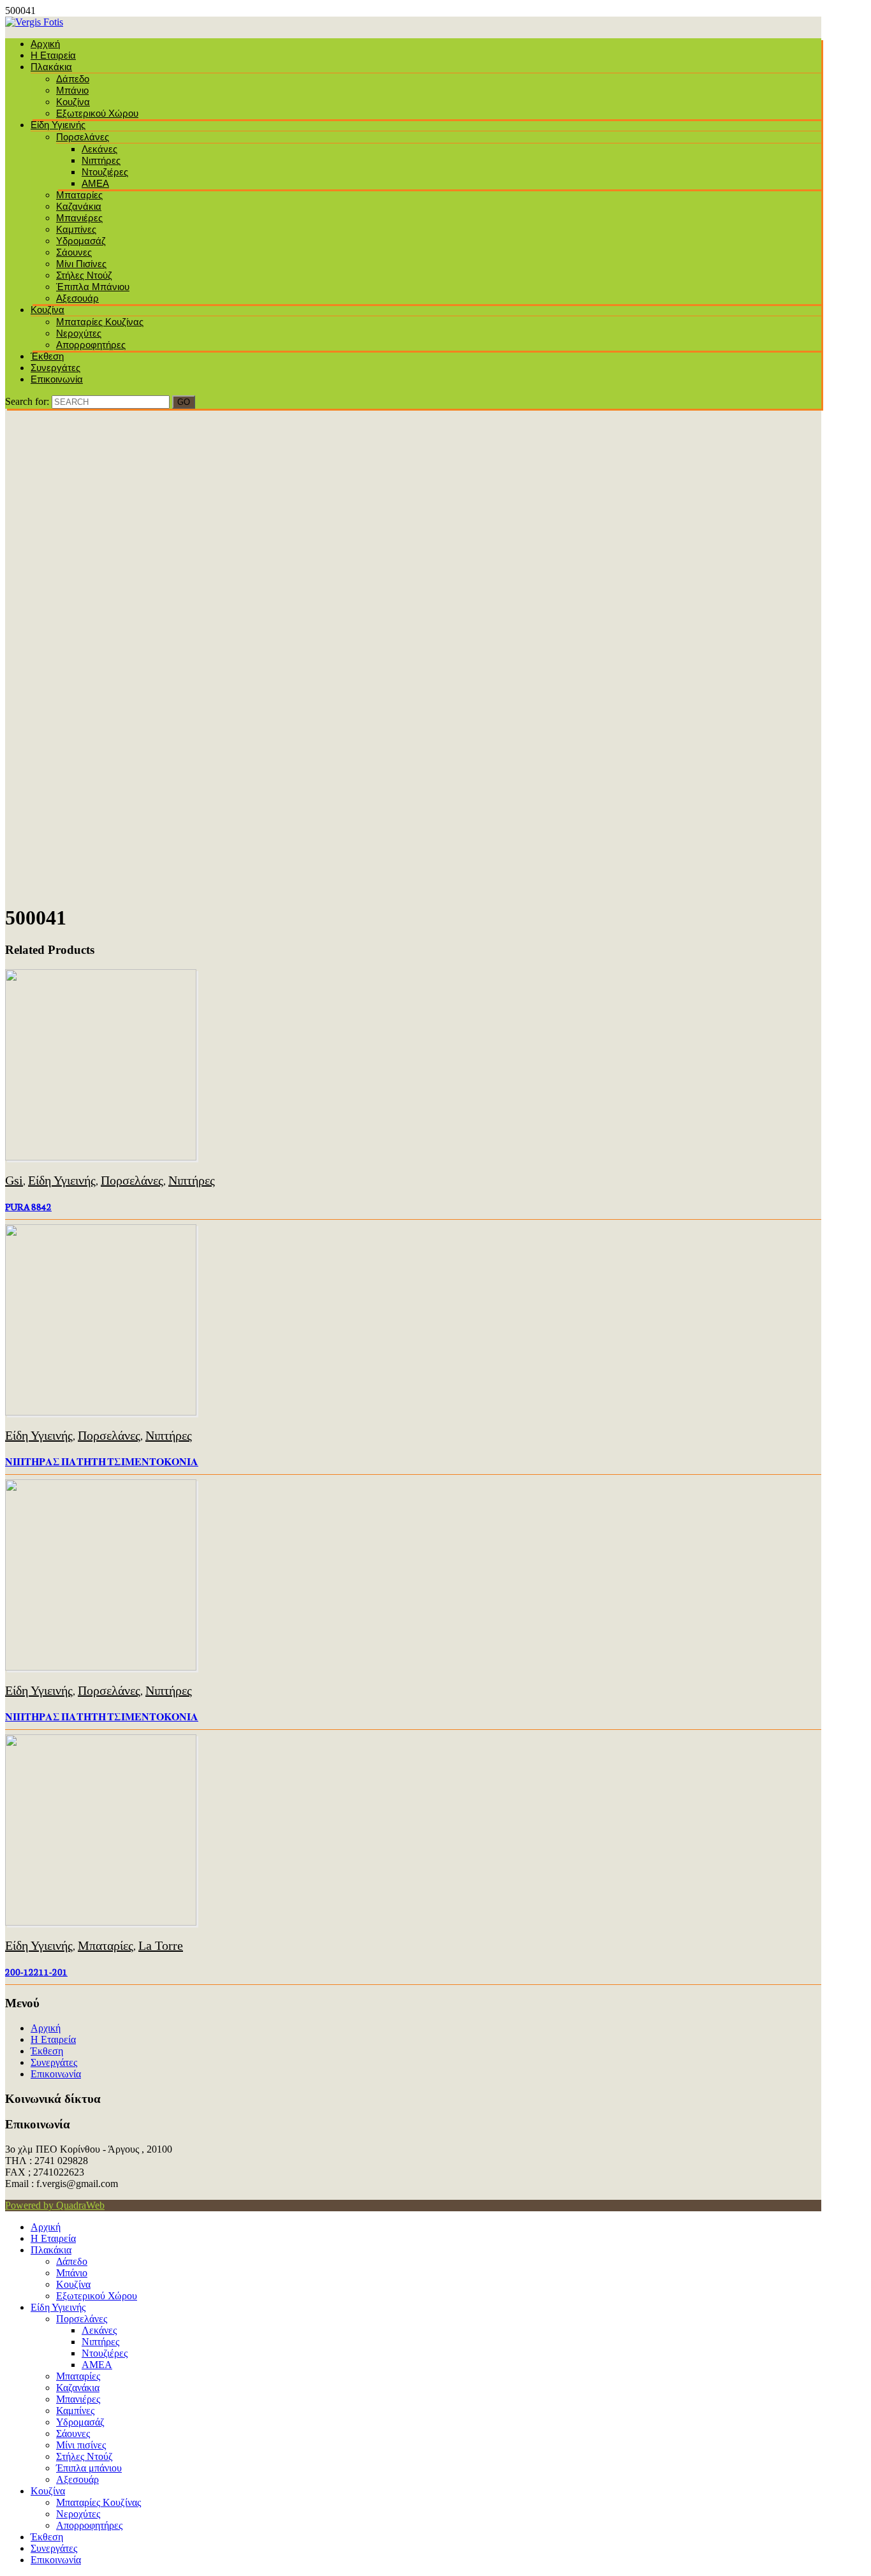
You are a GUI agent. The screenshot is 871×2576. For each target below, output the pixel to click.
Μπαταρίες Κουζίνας (100, 322)
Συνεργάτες (55, 368)
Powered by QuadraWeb (55, 2205)
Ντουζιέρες (105, 172)
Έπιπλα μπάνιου (93, 287)
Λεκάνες (99, 149)
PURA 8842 (28, 1206)
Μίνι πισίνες (81, 264)
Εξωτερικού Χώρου (97, 113)
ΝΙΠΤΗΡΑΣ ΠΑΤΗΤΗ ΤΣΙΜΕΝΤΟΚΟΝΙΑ (102, 1461)
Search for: (27, 401)
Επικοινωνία (57, 379)
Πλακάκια (51, 67)
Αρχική (45, 44)
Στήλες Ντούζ (84, 275)
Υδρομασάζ (81, 241)
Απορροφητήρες (91, 345)
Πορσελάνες (83, 137)
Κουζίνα (73, 102)
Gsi (14, 1180)
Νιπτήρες (101, 160)
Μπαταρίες (79, 195)
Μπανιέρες (79, 218)
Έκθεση (47, 356)
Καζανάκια (79, 206)
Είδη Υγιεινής (58, 125)
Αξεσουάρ (77, 298)
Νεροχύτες (79, 333)
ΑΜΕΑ (95, 183)
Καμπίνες (76, 229)
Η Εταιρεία (53, 55)
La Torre (161, 1945)
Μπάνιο (72, 90)
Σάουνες (74, 252)
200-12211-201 (36, 1972)
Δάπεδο (73, 79)
